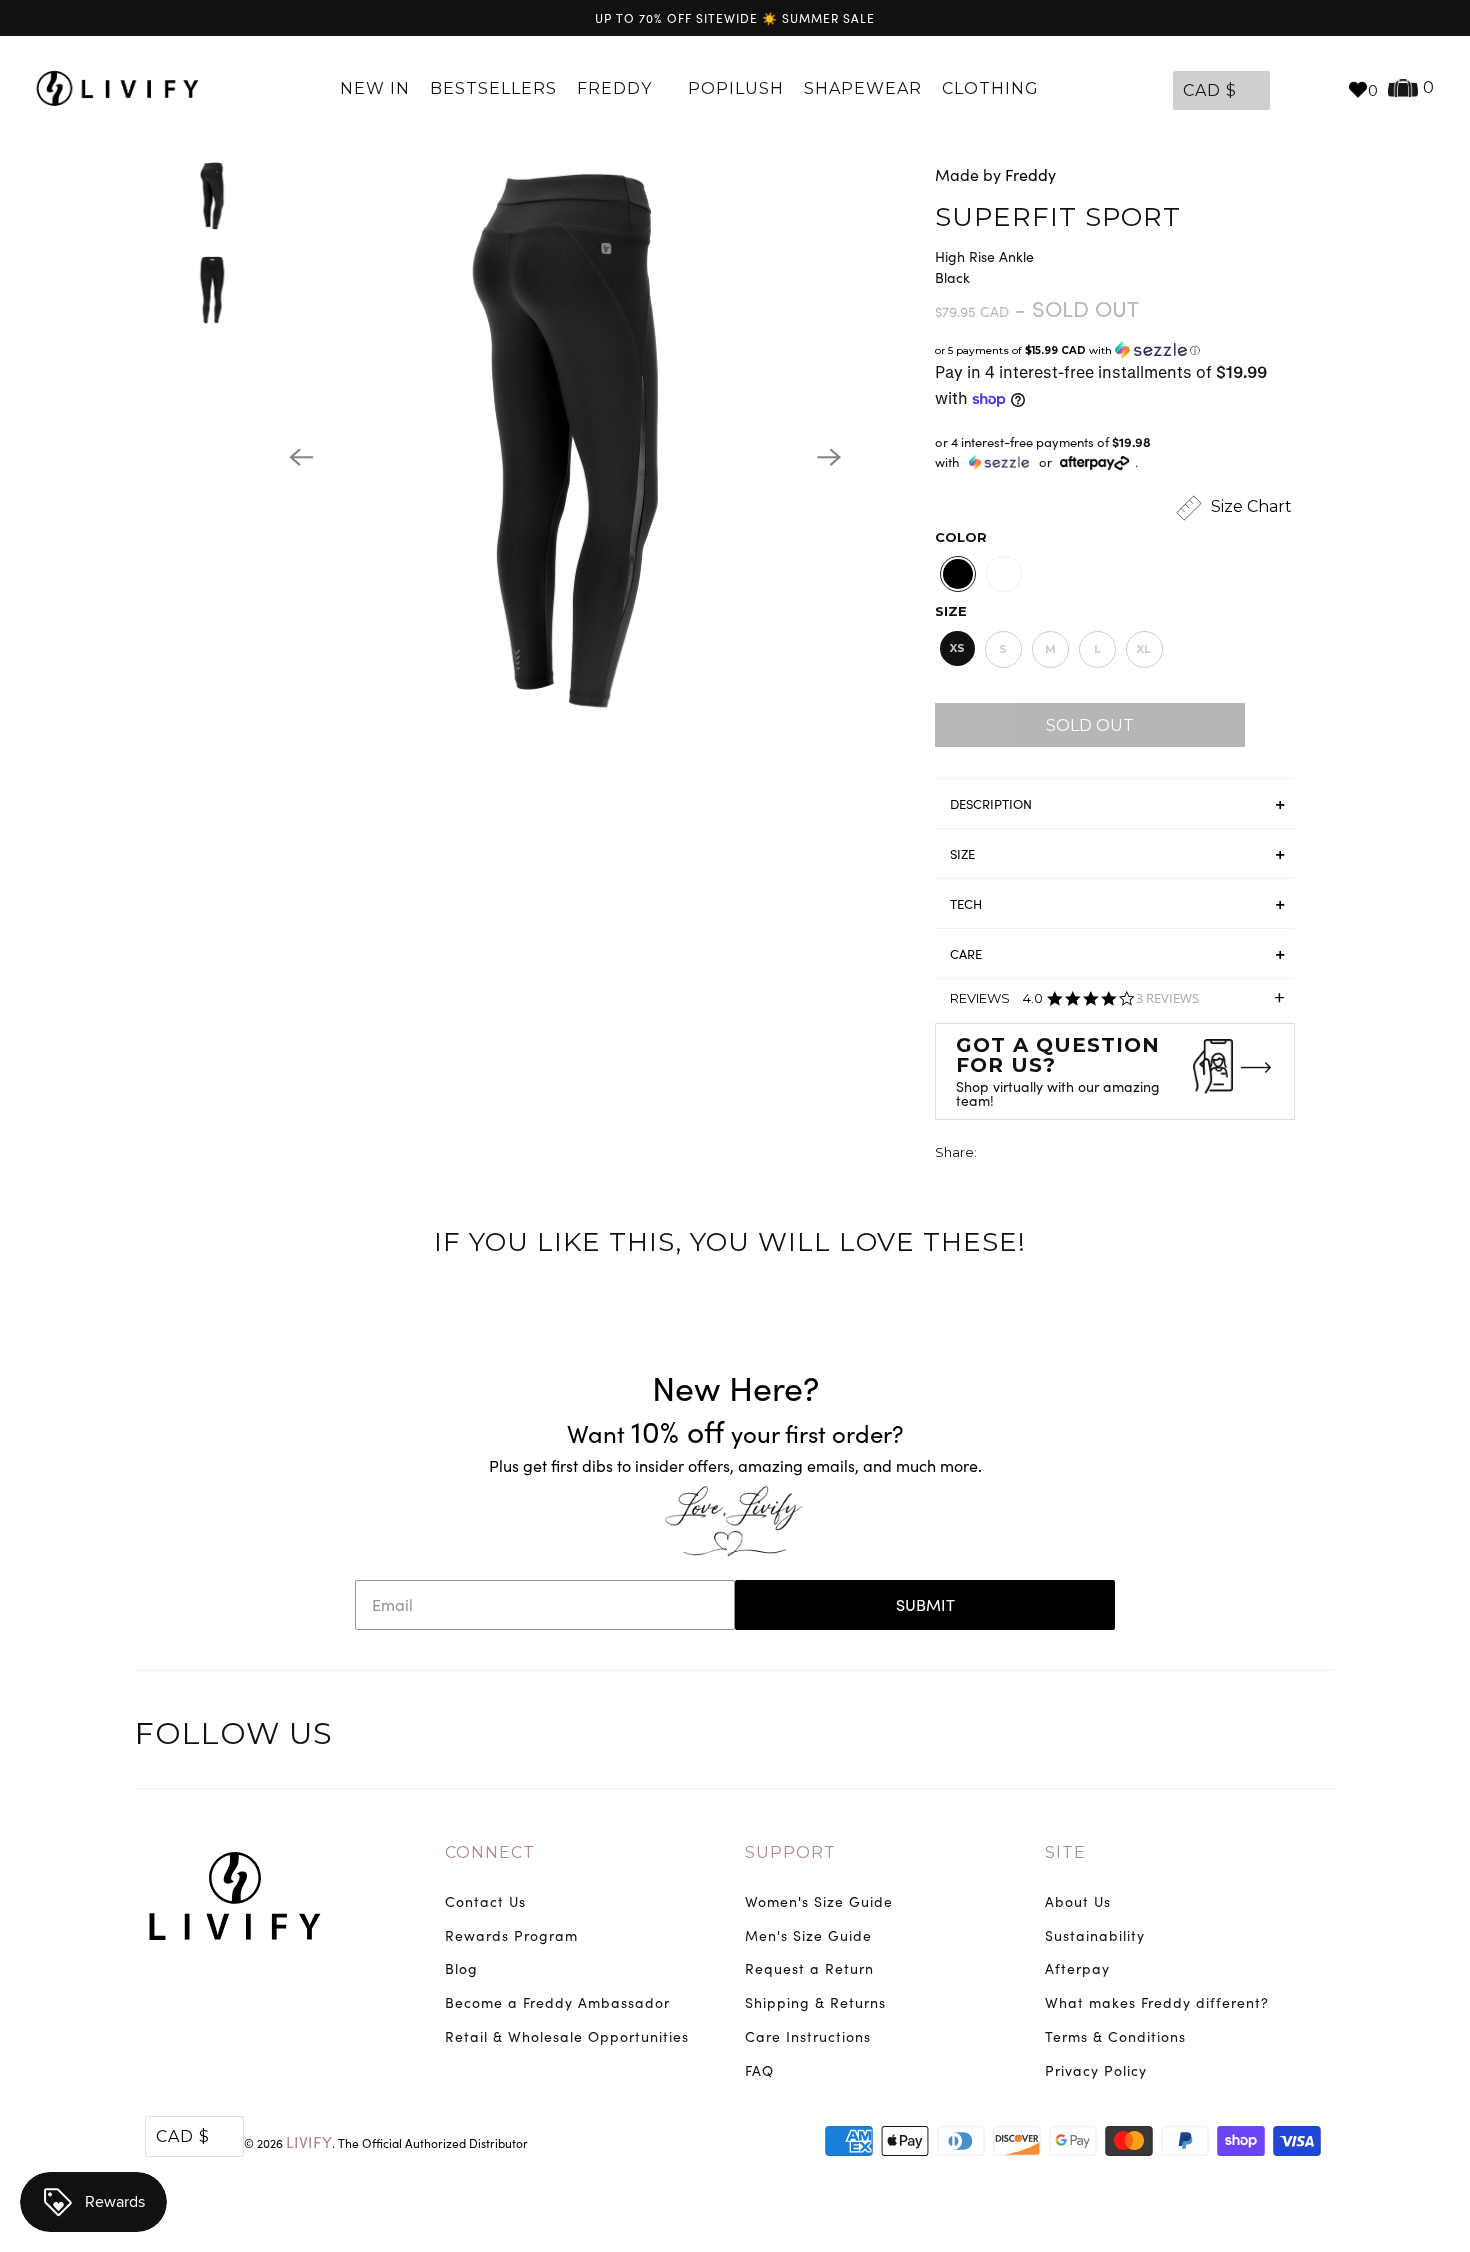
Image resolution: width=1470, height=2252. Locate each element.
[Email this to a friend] (1105, 1154)
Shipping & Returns (815, 2002)
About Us (1078, 1901)
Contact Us (485, 1901)
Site (1065, 1852)
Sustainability (1095, 1935)
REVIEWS (1117, 1004)
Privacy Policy (1096, 2070)
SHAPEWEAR (863, 88)
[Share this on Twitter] (994, 1154)
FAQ (759, 2070)
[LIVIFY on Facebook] (1234, 1737)
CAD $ (1210, 90)
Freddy (617, 88)
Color (961, 537)
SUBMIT (925, 1604)
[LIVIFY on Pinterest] (1275, 1737)
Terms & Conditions (1115, 2036)
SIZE (962, 854)
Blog (461, 1968)
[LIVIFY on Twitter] (1192, 1737)
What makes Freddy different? (1157, 2002)
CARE (966, 954)
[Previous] (301, 457)
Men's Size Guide (808, 1935)
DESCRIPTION (991, 804)
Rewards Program (511, 1935)
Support (790, 1852)
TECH (966, 904)
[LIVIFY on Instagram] (1317, 1737)
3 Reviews (1167, 998)
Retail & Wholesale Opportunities (567, 2036)
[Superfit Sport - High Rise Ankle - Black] (565, 457)
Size (951, 611)
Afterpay (1077, 1968)
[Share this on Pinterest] (1068, 1154)
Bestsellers (493, 88)
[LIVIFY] (117, 89)
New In (375, 88)
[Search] (1322, 89)
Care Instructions (808, 2036)
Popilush (736, 88)
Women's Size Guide (819, 1901)
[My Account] (1290, 89)
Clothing (993, 88)
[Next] (829, 457)
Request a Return (809, 1968)
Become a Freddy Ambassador (557, 2002)
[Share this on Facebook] (1031, 1154)
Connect (490, 1852)
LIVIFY (309, 2141)
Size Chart (1249, 506)
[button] (1115, 350)
